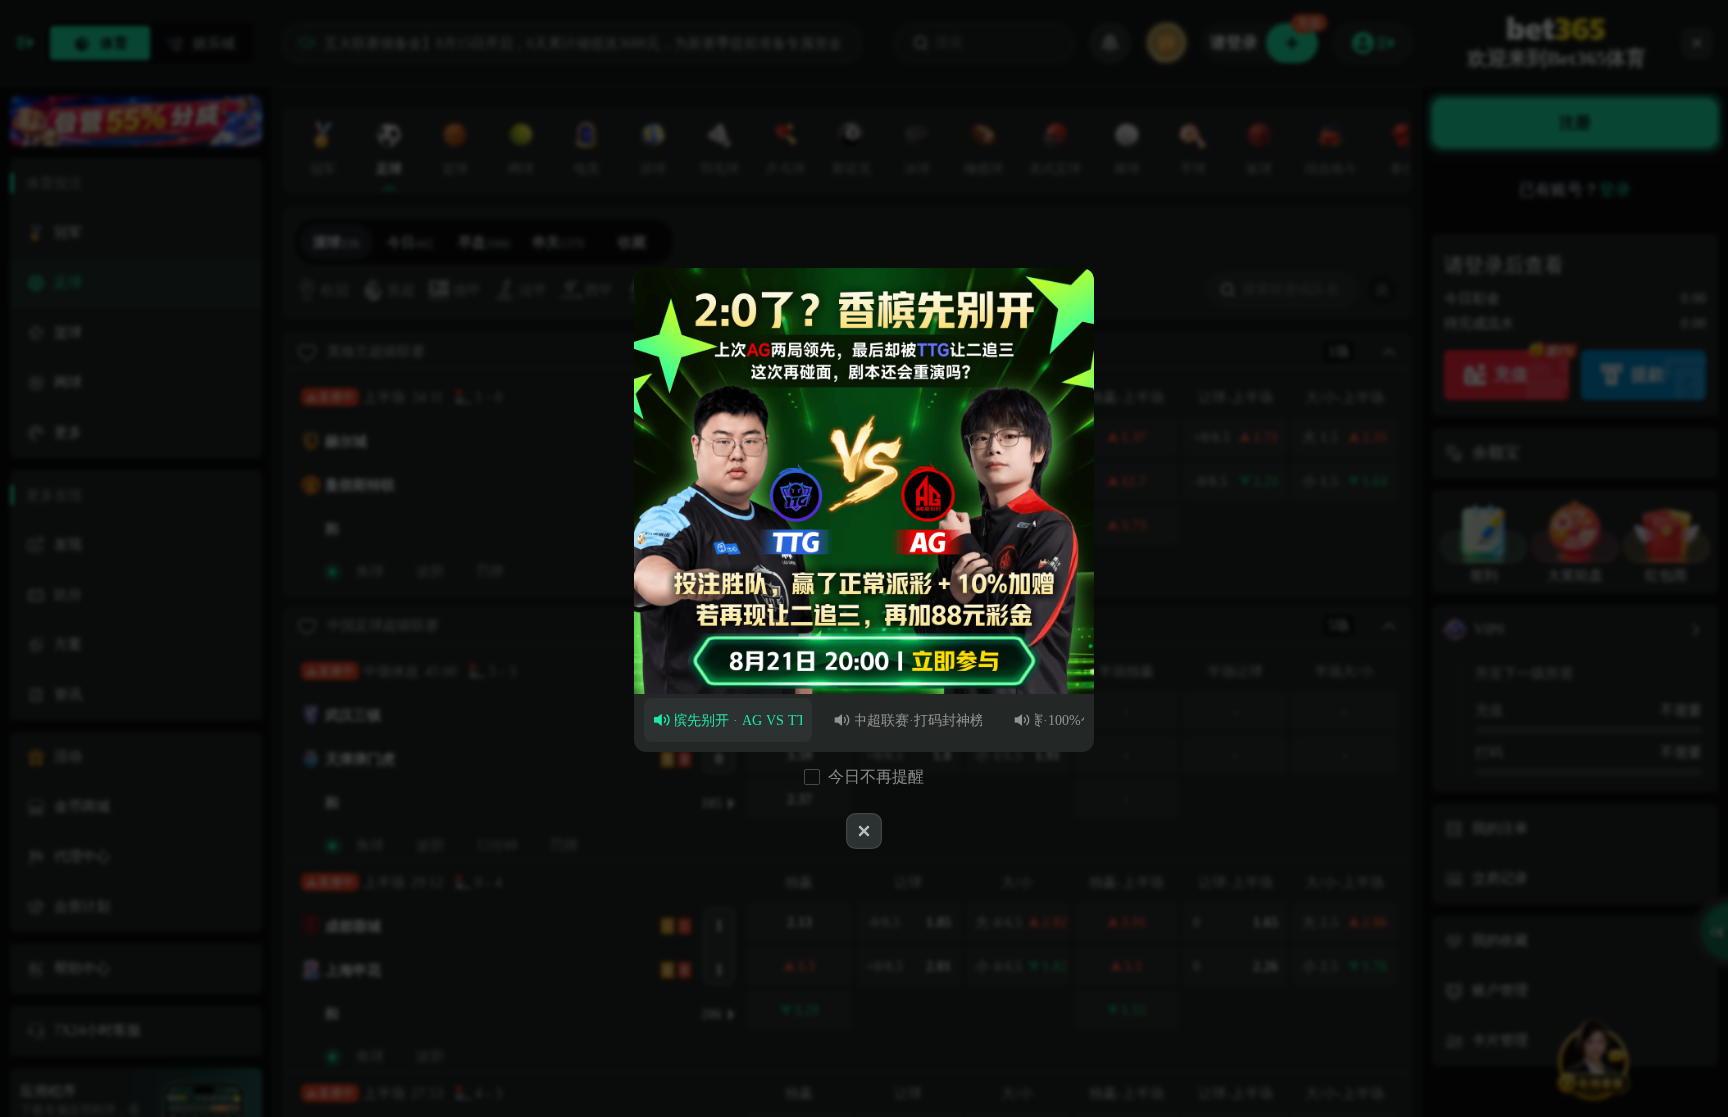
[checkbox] (812, 777)
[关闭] (864, 831)
